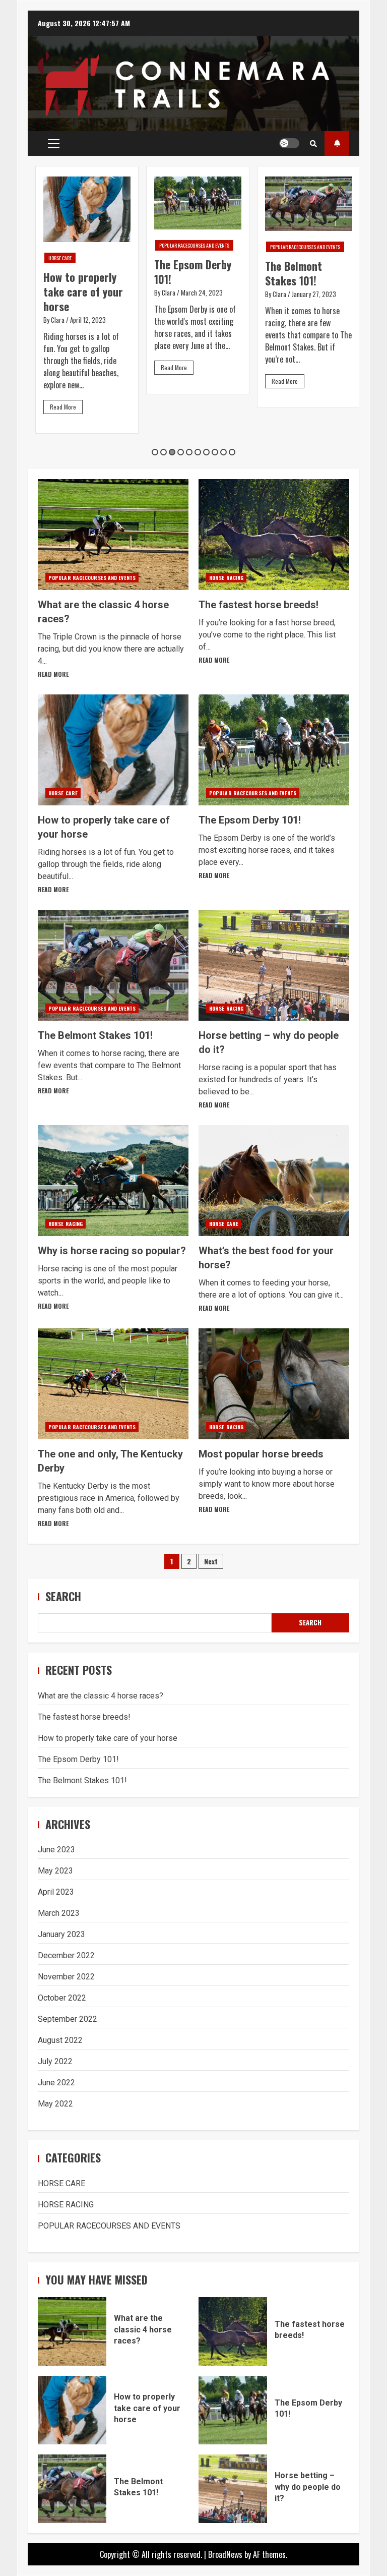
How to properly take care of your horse (83, 291)
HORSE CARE (60, 258)
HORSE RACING (226, 578)
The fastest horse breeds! (274, 535)
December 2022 (66, 1955)
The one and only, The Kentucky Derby (113, 1384)
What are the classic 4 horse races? (113, 535)
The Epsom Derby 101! (193, 272)
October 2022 (62, 1998)
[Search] (313, 143)
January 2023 (61, 1934)
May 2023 (55, 1871)
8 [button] (215, 452)
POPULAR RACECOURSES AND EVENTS (194, 245)
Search (63, 1596)
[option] (87, 300)
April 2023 (56, 1892)
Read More (63, 407)
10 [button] (232, 452)
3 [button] (172, 452)
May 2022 (55, 2104)
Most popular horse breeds (274, 1384)
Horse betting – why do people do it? (274, 965)
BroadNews (225, 2554)
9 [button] (223, 452)
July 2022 (55, 2061)
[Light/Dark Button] (289, 143)
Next (211, 1561)
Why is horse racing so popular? (113, 1181)
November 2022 (66, 1977)
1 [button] (155, 452)
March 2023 (59, 1913)
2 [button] (164, 452)
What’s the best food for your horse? (274, 1181)
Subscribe (337, 143)
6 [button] (198, 452)
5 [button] (189, 452)
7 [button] (206, 452)
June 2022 (56, 2083)
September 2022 (68, 2019)
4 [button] (181, 452)
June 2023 (56, 1850)
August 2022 (60, 2040)
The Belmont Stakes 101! (294, 273)
